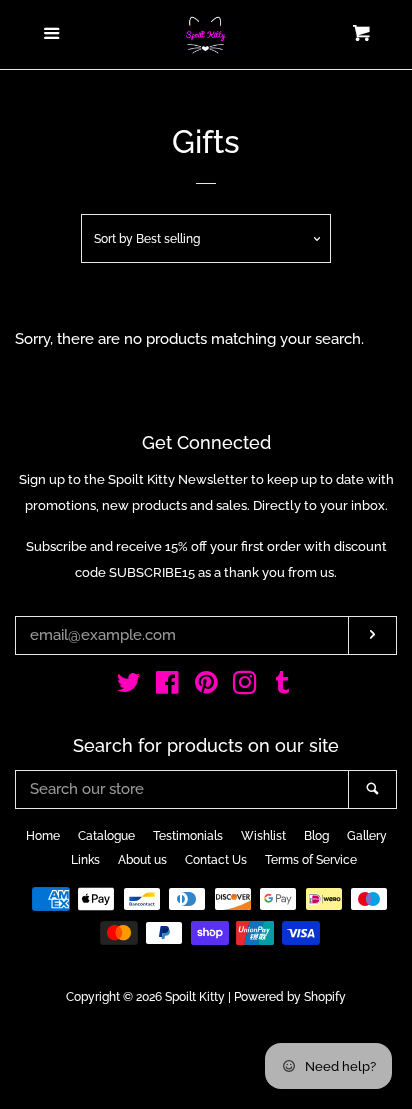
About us (142, 860)
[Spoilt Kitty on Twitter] (129, 687)
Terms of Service (311, 860)
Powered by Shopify (290, 997)
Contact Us (216, 860)
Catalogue (106, 836)
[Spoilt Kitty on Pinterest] (206, 687)
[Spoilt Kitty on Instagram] (245, 687)
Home (43, 836)
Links (85, 860)
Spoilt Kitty (195, 997)
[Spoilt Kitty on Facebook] (167, 687)
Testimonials (188, 836)
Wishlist (263, 836)
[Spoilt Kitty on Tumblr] (283, 687)
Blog (316, 836)
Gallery (367, 836)
